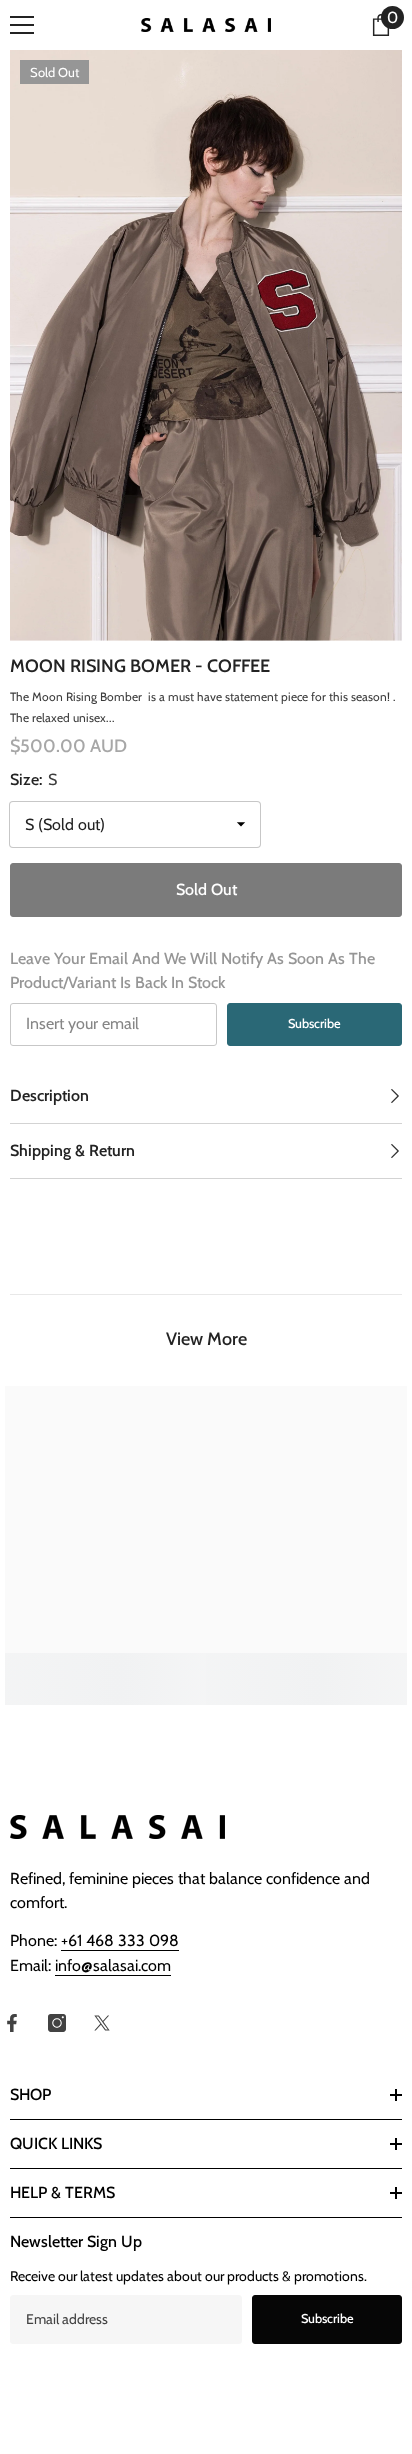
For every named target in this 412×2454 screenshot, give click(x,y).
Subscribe (314, 1023)
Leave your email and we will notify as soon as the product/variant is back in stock (192, 970)
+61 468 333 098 (120, 1940)
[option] (206, 345)
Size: (33, 779)
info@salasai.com (113, 1965)
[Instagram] (57, 2023)
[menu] (22, 25)
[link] (105, 1667)
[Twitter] (102, 2023)
